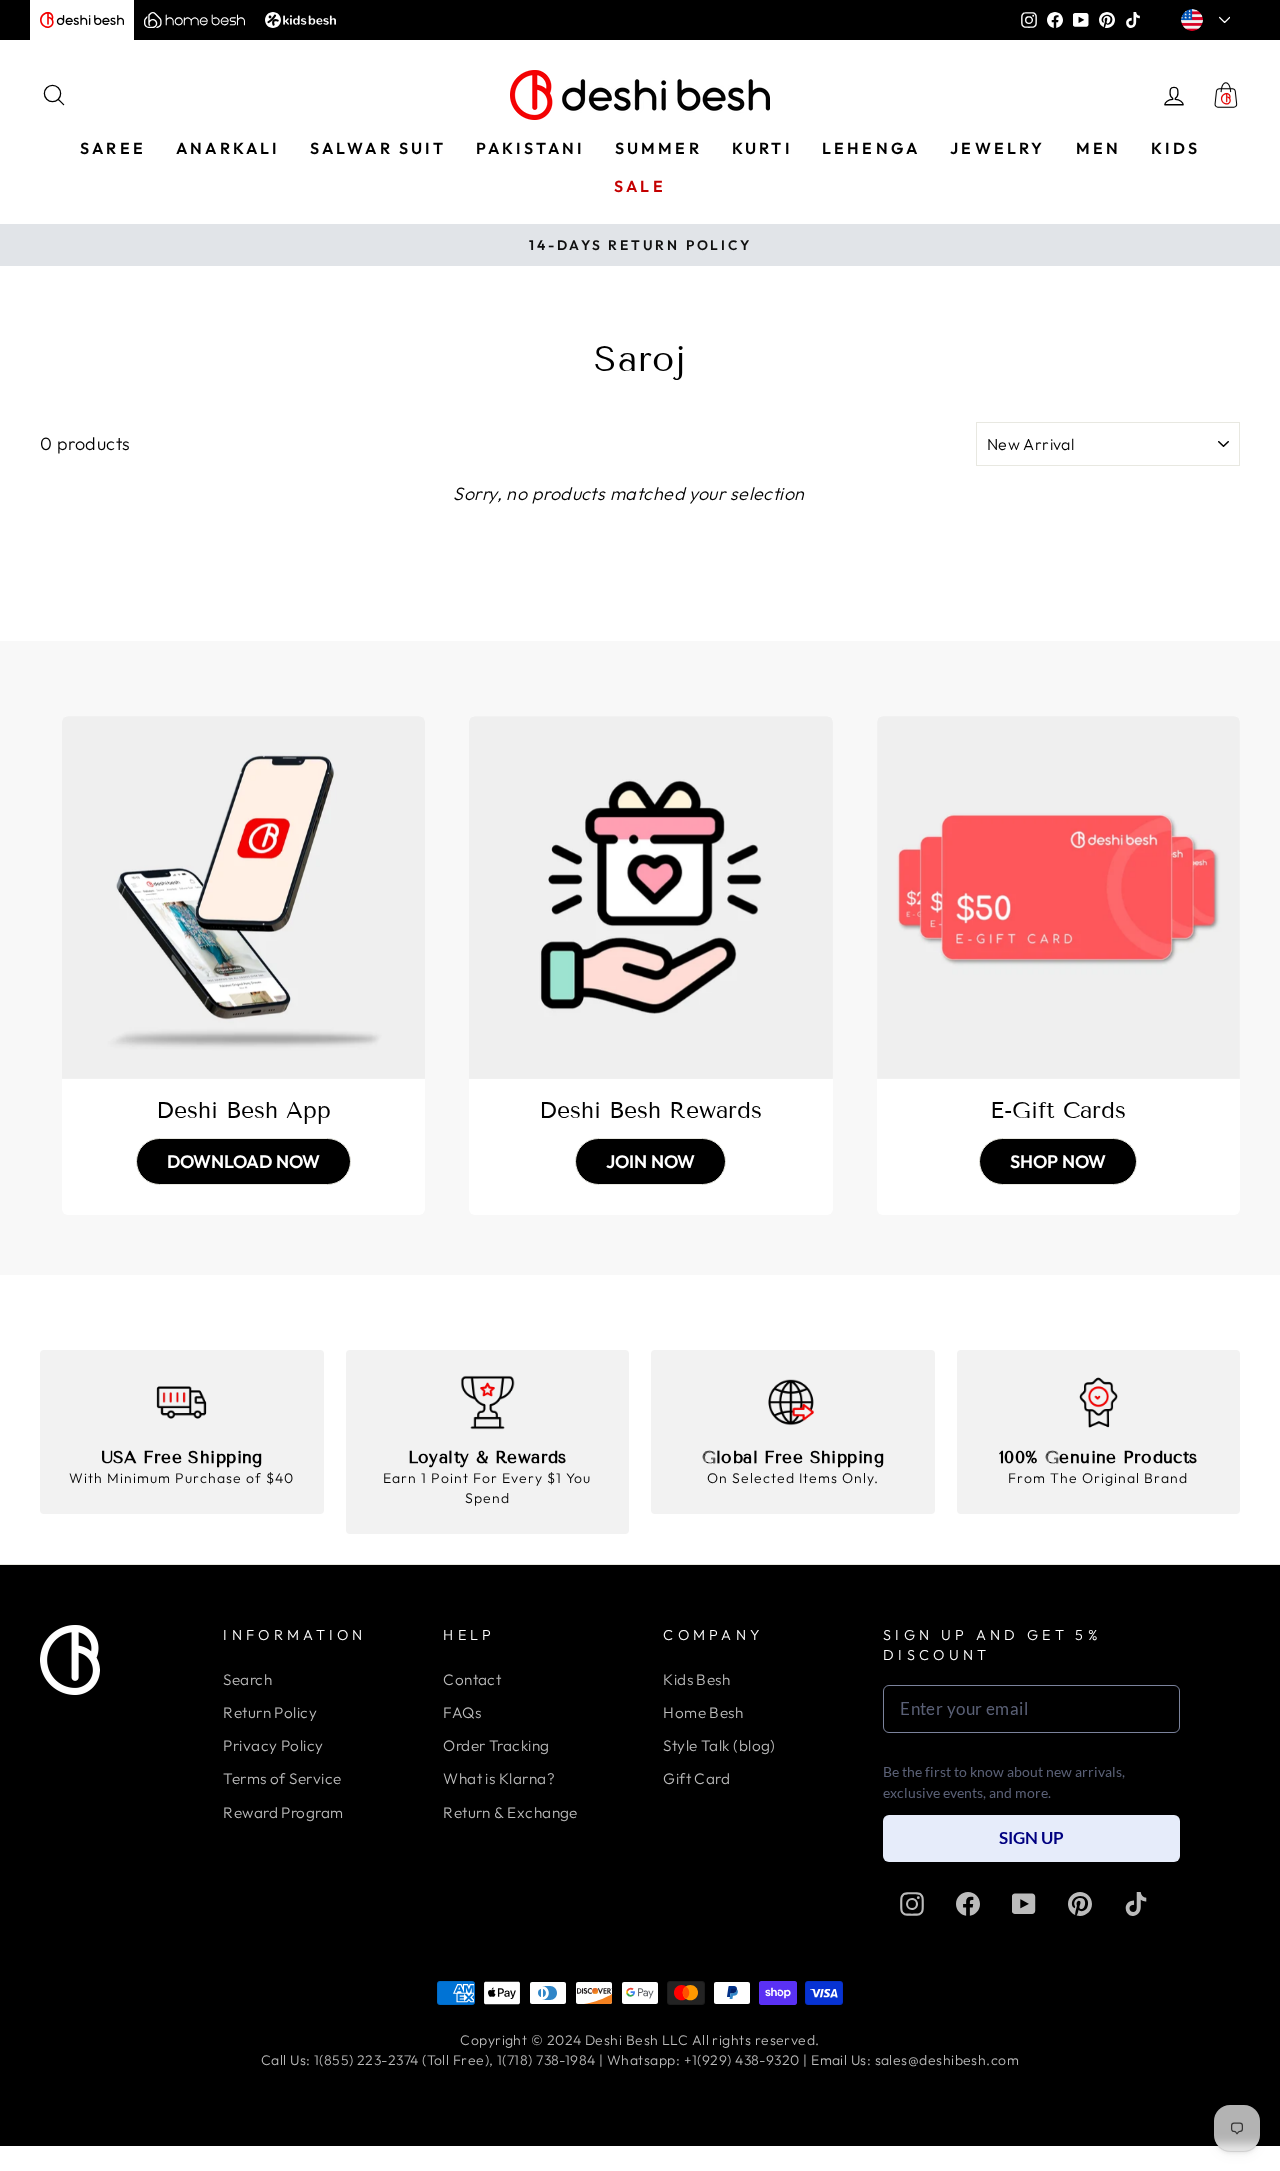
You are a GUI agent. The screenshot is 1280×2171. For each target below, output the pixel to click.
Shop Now (1058, 1161)
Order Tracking (496, 1745)
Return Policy (270, 1712)
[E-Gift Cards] (1058, 897)
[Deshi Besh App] (243, 897)
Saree (113, 148)
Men (1099, 148)
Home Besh (703, 1712)
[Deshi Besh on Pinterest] (1080, 1904)
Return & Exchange (510, 1812)
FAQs (462, 1712)
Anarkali (228, 148)
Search (247, 1679)
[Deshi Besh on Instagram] (912, 1904)
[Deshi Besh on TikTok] (1136, 1904)
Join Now (650, 1161)
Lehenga (871, 148)
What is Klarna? (499, 1778)
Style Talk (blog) (719, 1745)
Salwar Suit (378, 148)
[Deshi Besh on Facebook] (968, 1904)
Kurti (762, 148)
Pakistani (530, 148)
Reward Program (283, 1812)
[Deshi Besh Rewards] (650, 897)
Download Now (243, 1161)
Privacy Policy (273, 1745)
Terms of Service (282, 1778)
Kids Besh (696, 1679)
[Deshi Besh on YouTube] (1024, 1904)
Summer (658, 148)
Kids (1175, 148)
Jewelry (997, 148)
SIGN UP (1031, 1837)
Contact (472, 1679)
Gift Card (696, 1778)
